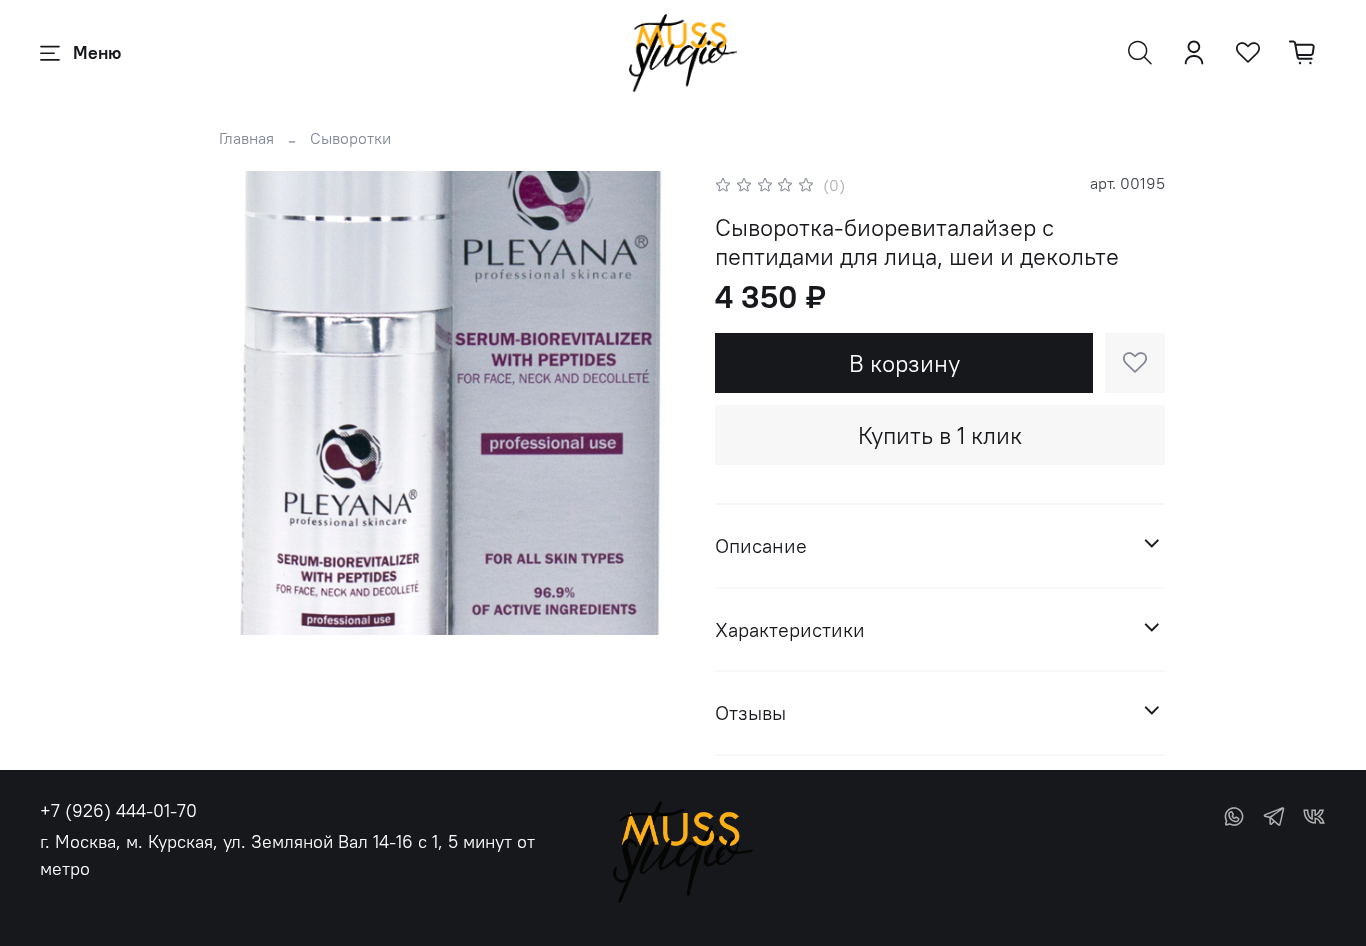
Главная (246, 138)
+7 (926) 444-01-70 (118, 810)
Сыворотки (350, 138)
